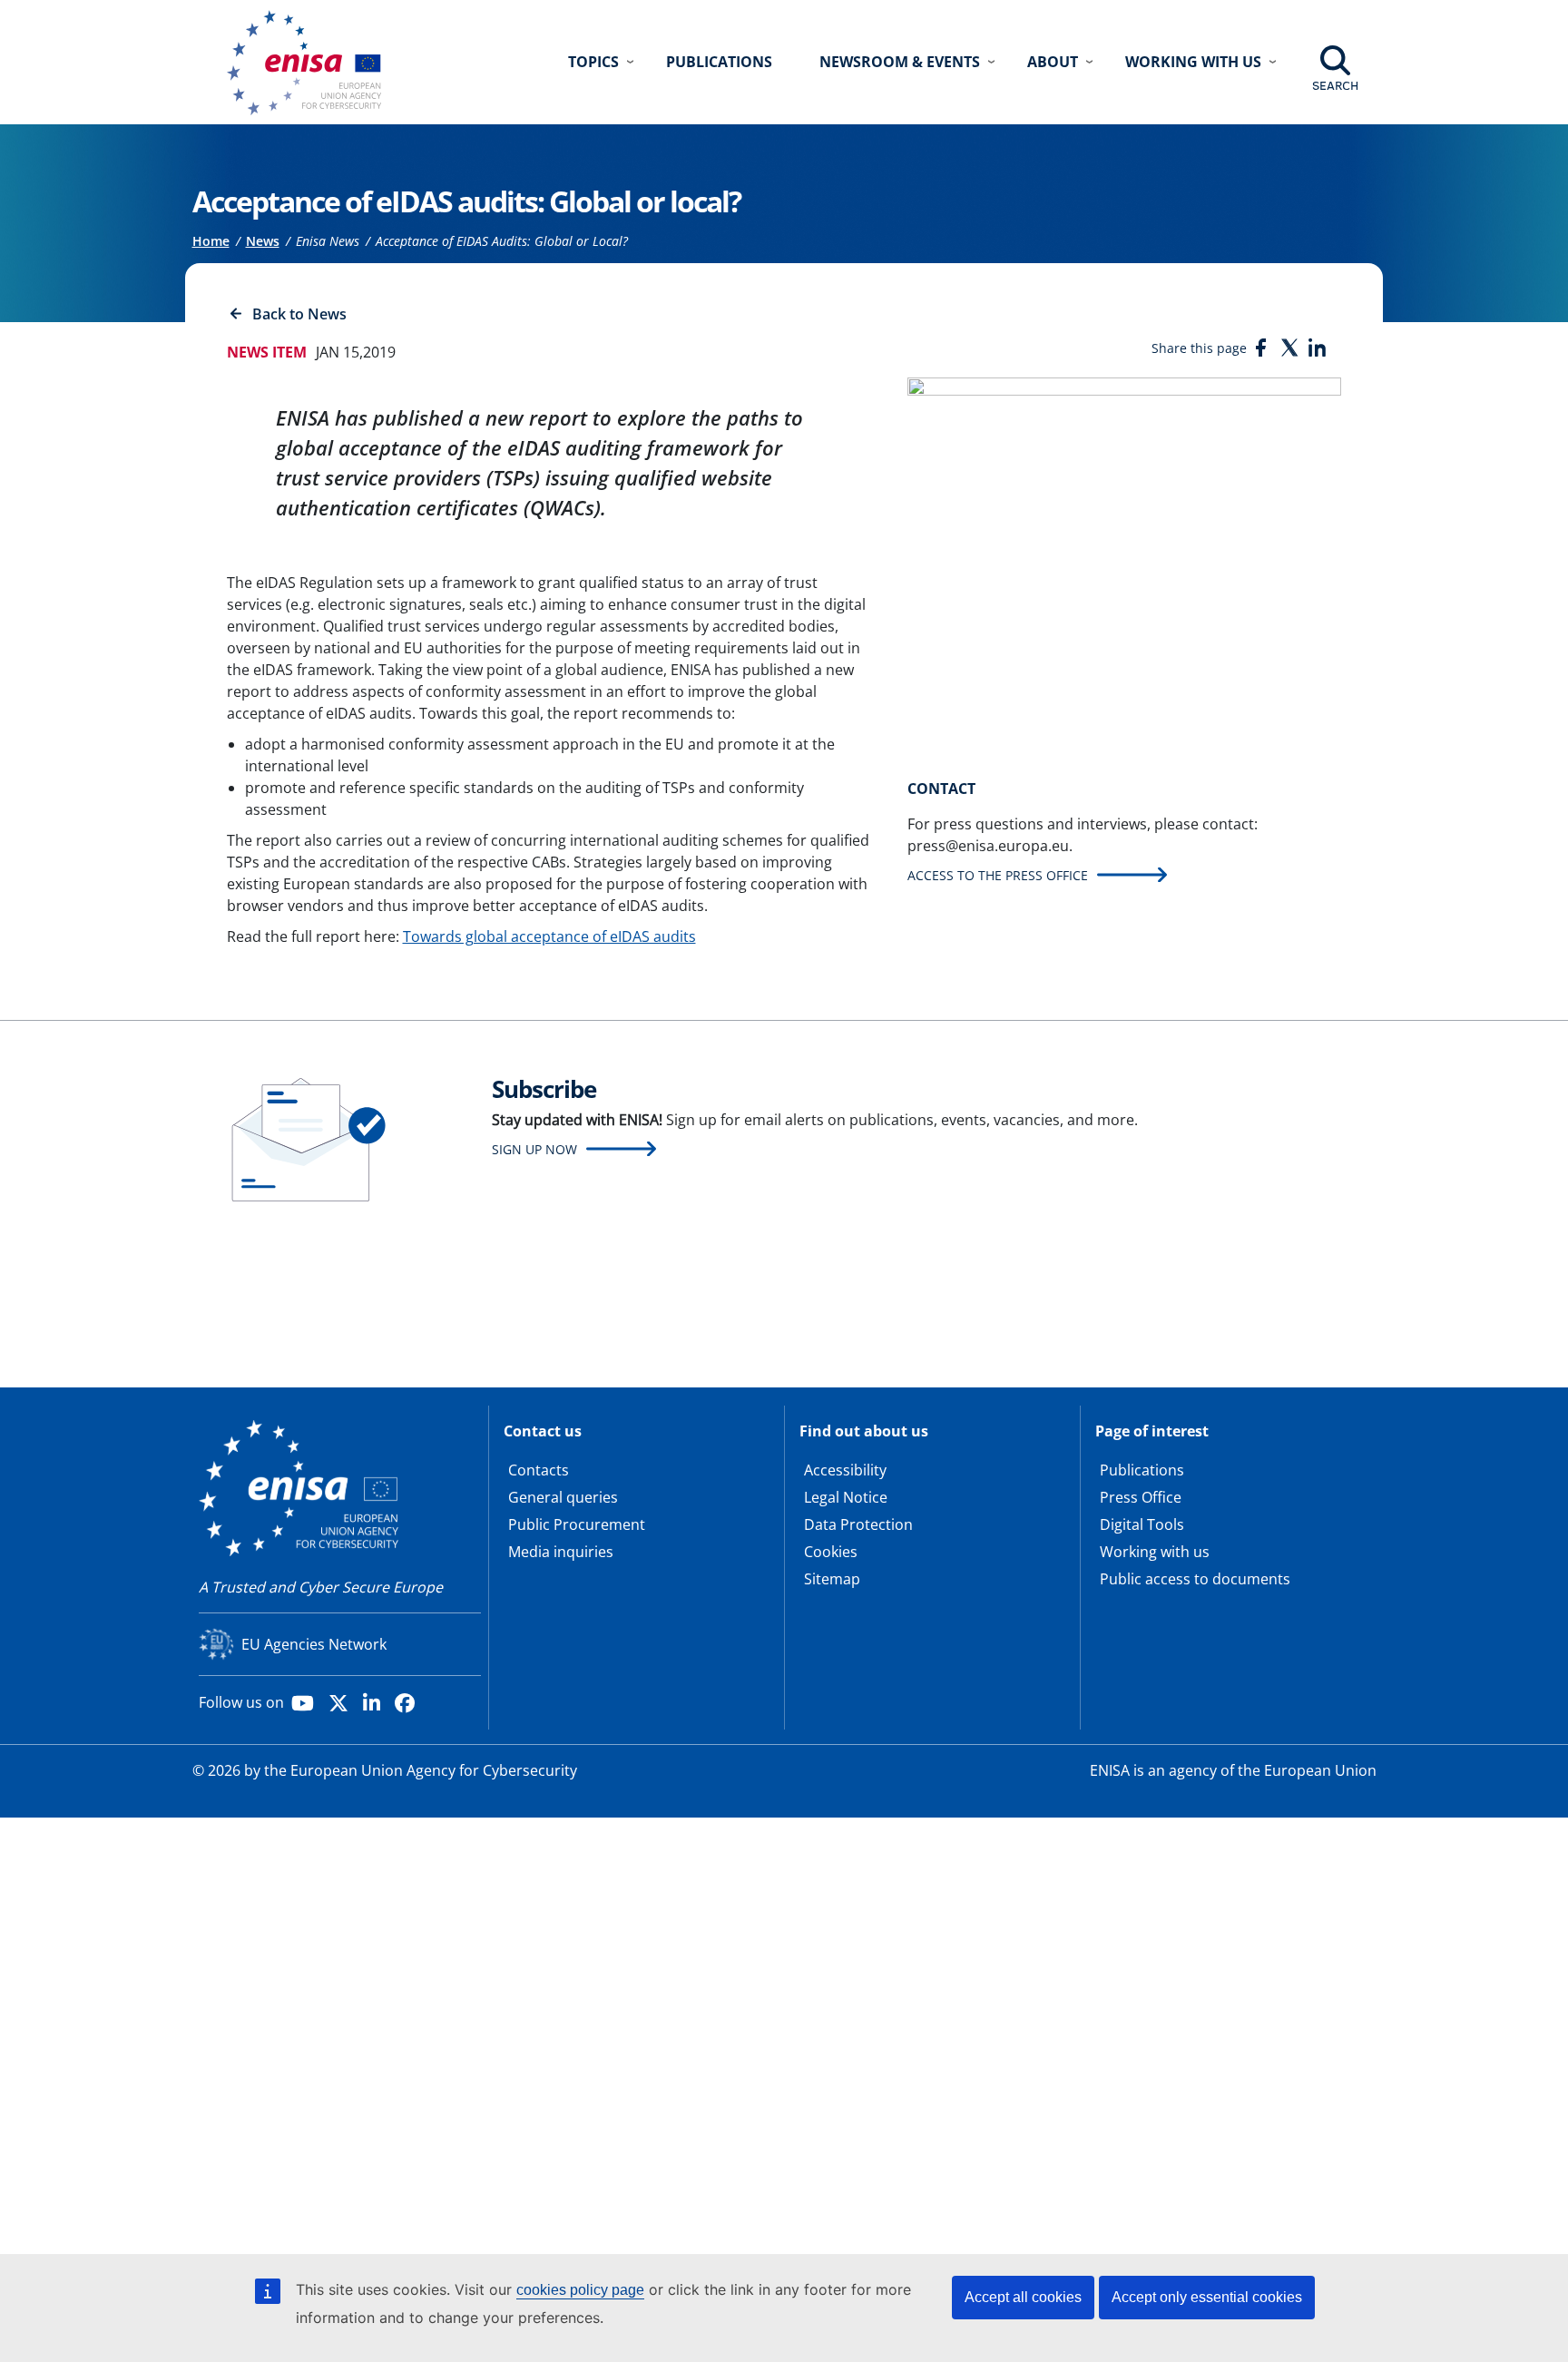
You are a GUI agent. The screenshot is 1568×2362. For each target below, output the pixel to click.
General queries (563, 1497)
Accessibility (845, 1470)
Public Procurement (577, 1524)
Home (211, 241)
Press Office (1141, 1497)
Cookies (831, 1552)
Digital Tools (1142, 1524)
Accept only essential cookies (1207, 2297)
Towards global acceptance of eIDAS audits (549, 936)
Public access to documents (1195, 1579)
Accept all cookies (1023, 2297)
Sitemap (832, 1579)
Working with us (1155, 1552)
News (263, 241)
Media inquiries (561, 1552)
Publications (719, 62)
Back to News (299, 314)
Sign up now (534, 1149)
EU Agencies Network (314, 1644)
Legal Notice (846, 1497)
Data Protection (858, 1524)
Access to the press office (998, 875)
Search (1335, 85)
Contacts (539, 1470)
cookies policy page (580, 2290)
